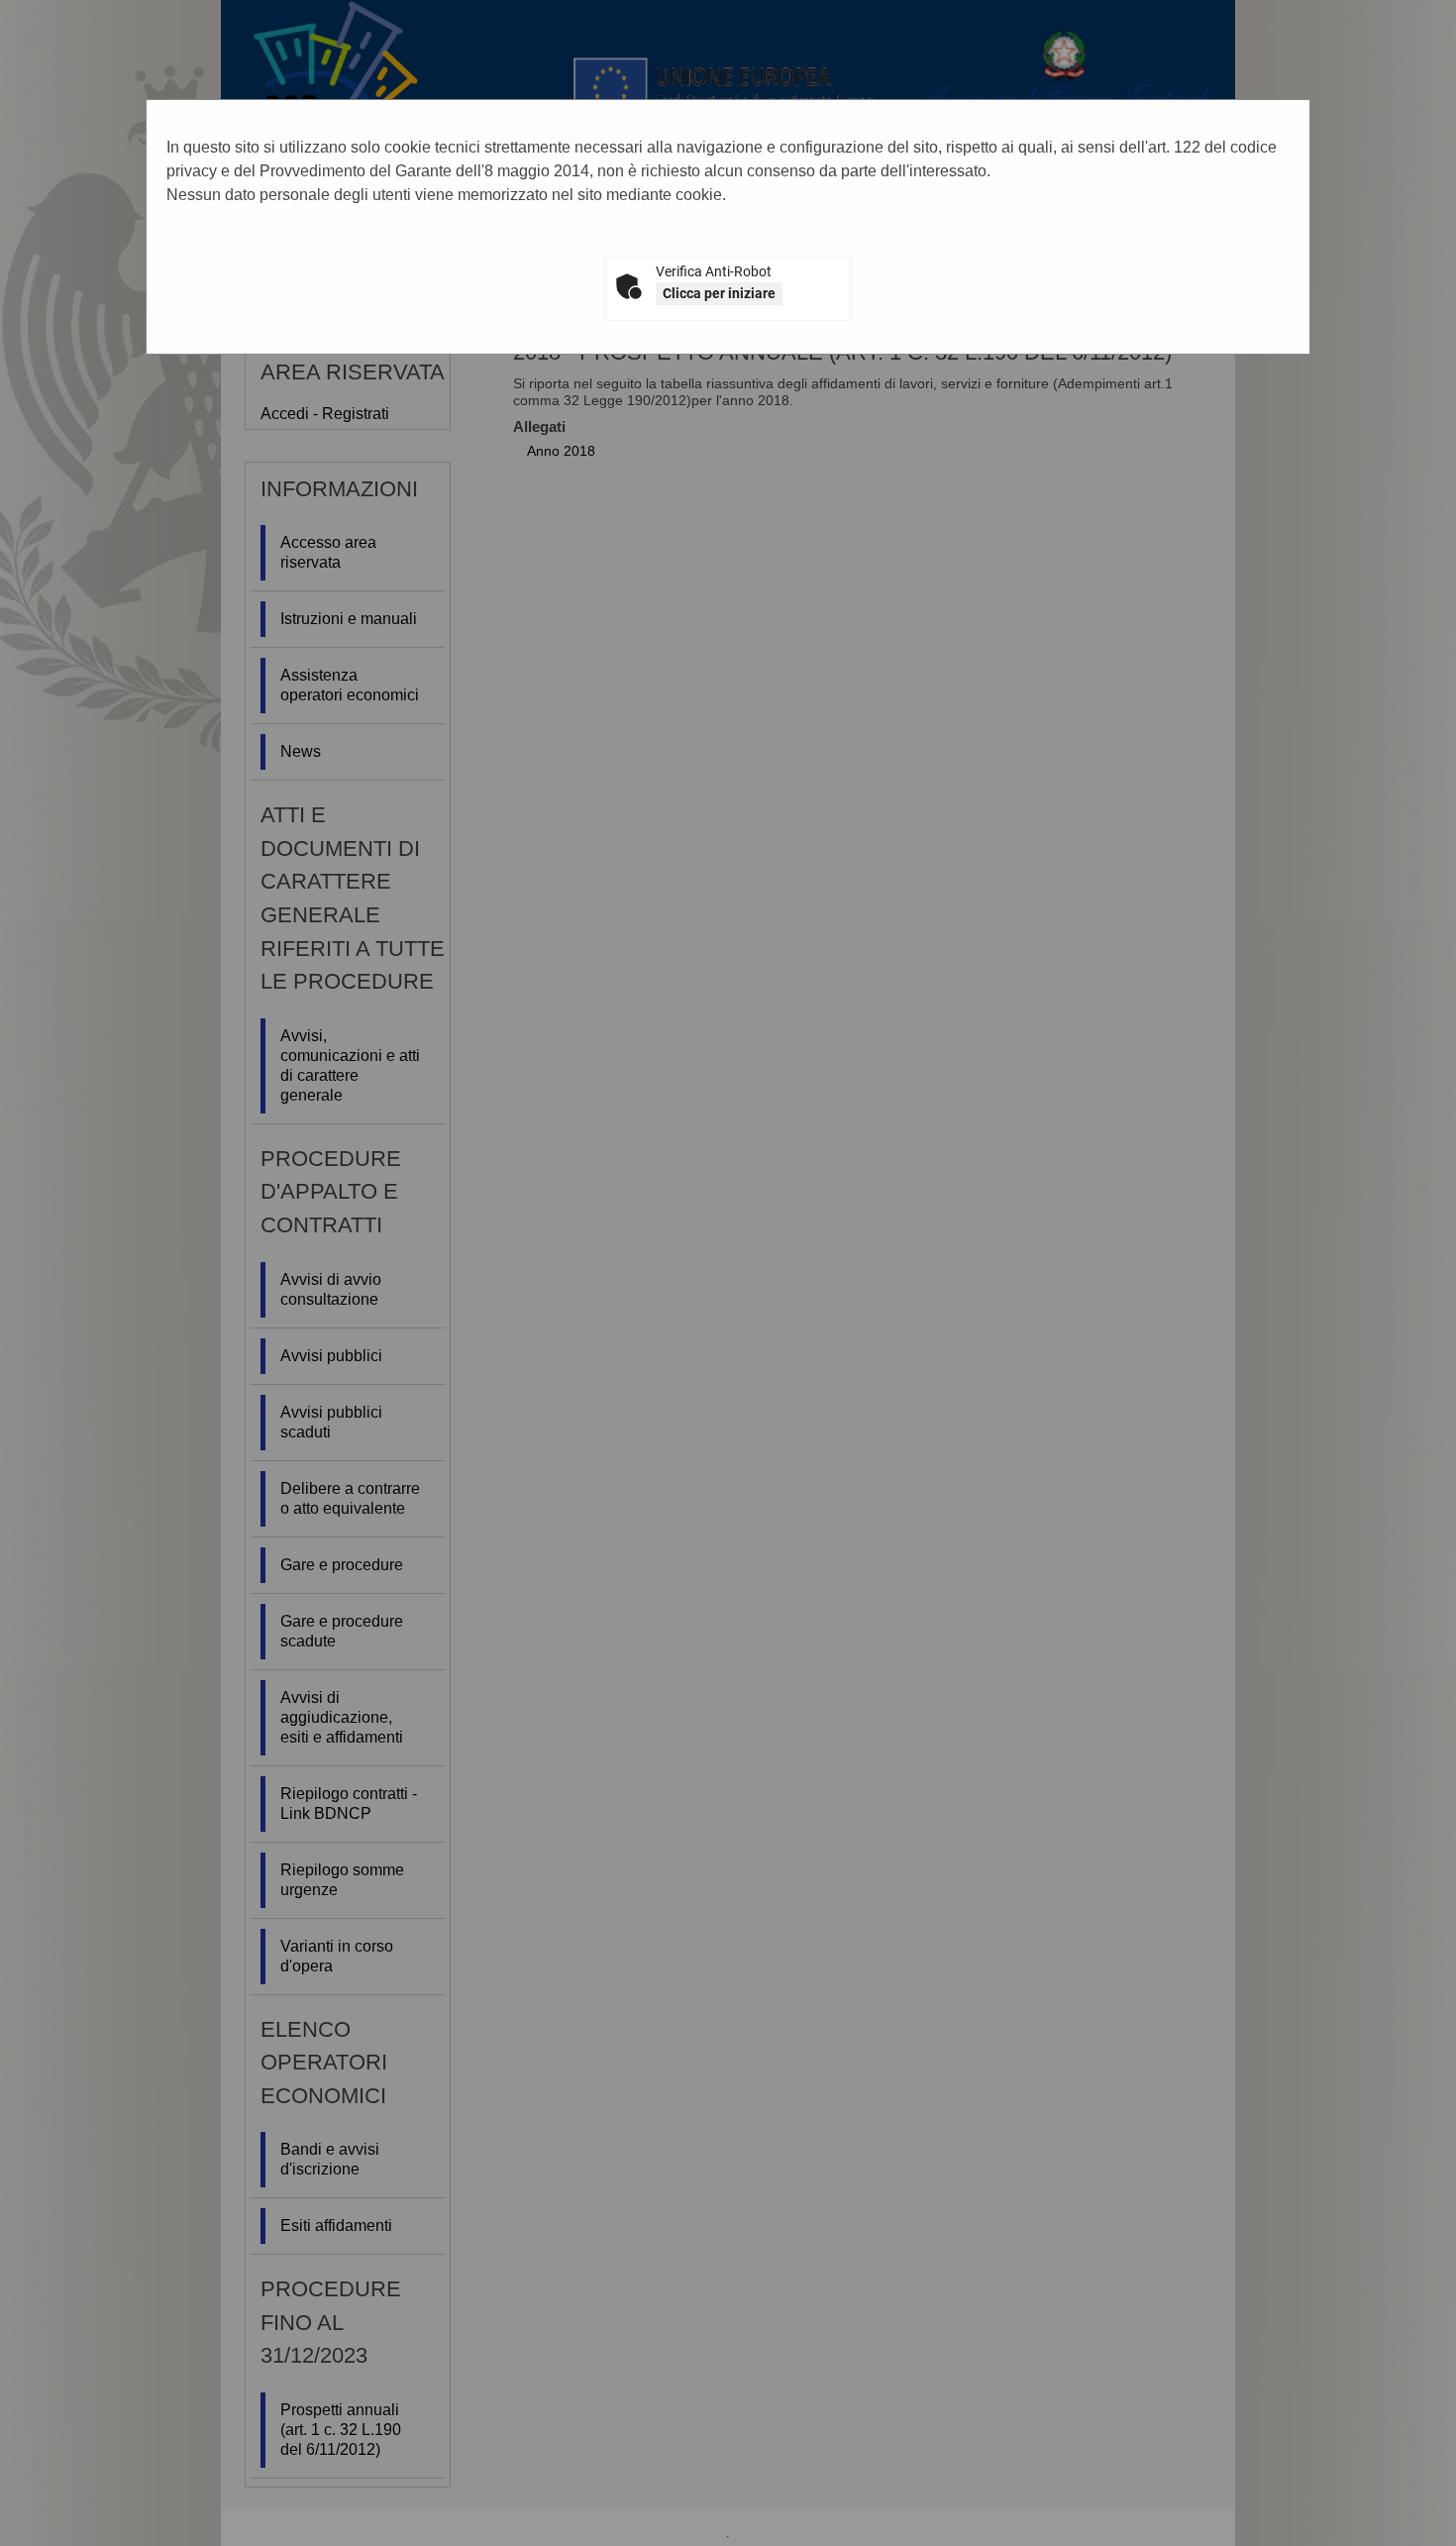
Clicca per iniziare (719, 293)
